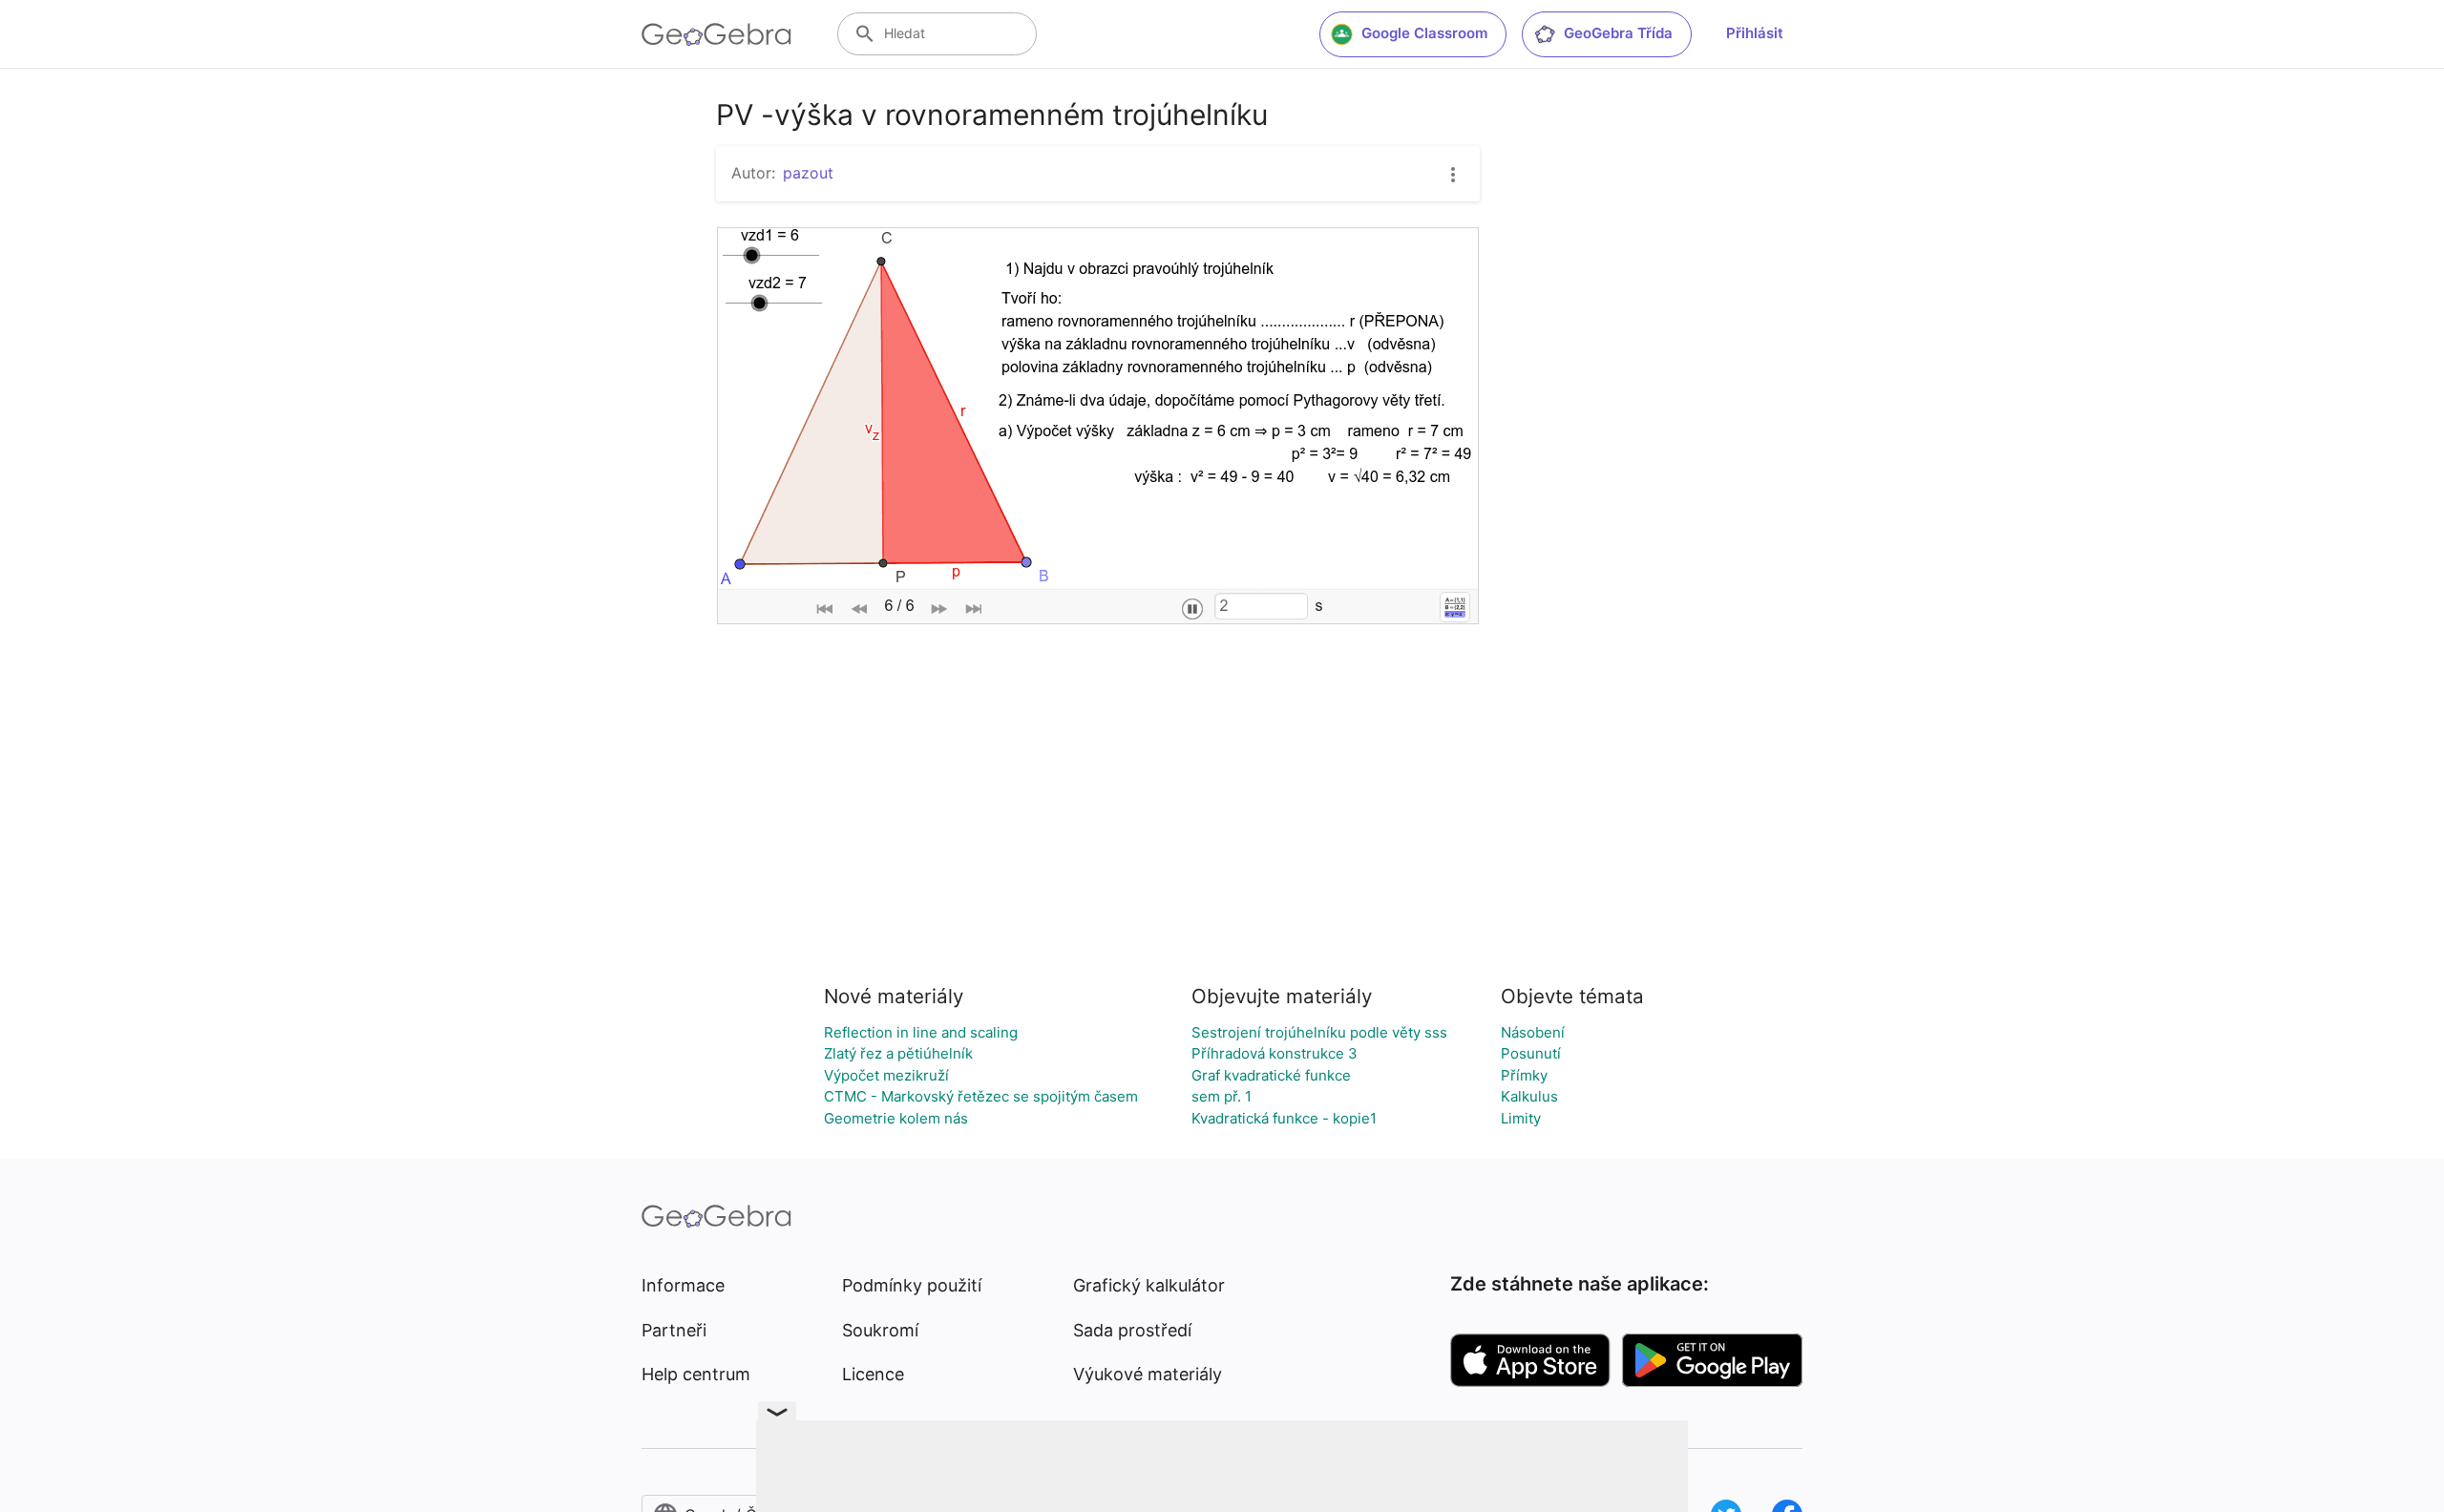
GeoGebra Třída (1618, 33)
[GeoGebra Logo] (716, 34)
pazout (808, 173)
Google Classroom (1424, 33)
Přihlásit (1755, 33)
